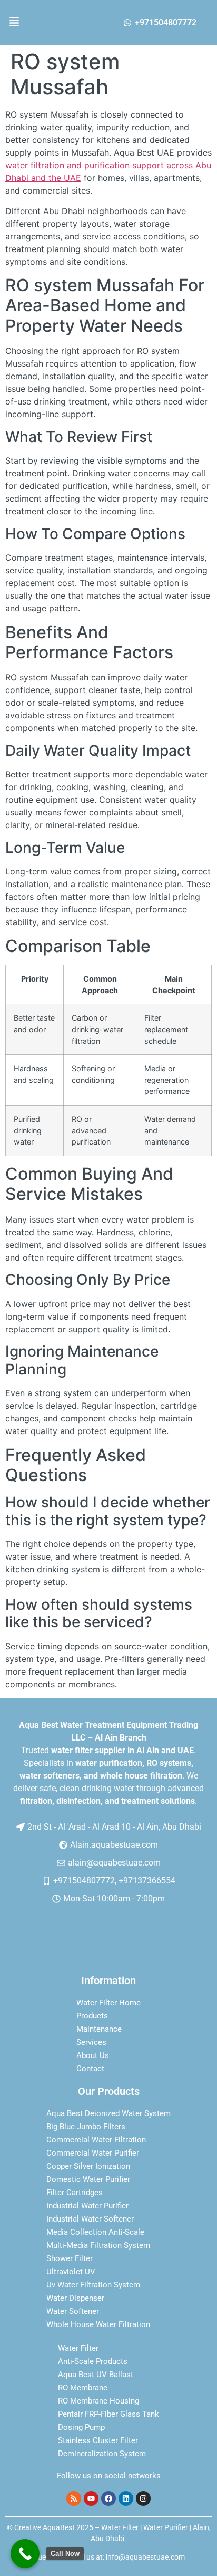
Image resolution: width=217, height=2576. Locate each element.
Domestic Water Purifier (88, 2179)
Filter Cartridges (75, 2193)
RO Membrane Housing (98, 2401)
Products (92, 2016)
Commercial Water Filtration (96, 2140)
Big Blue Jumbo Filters (86, 2127)
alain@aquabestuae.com (114, 1863)
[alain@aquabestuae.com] (61, 1863)
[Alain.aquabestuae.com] (63, 1845)
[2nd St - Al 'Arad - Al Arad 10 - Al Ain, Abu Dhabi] (21, 1827)
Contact (90, 2069)
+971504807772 (166, 22)
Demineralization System (102, 2454)
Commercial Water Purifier (93, 2153)
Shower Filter (70, 2258)
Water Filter (78, 2348)
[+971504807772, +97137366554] (46, 1881)
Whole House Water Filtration (98, 2324)
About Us (93, 2055)
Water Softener (73, 2311)
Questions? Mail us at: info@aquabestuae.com (109, 2557)
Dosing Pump (81, 2427)
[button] (21, 22)
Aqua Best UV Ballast (96, 2375)
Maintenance (99, 2029)
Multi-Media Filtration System (98, 2245)
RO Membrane (83, 2388)
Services (91, 2042)
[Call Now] (25, 2554)
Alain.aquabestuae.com (114, 1845)
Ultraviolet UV (71, 2272)
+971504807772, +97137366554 (114, 1881)
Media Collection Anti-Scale (95, 2232)
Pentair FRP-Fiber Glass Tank (108, 2414)
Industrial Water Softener (90, 2219)
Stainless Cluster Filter (98, 2440)
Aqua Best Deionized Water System (108, 2113)
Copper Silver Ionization (88, 2166)
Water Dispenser (75, 2298)
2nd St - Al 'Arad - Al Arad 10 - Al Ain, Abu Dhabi (114, 1827)
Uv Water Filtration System (93, 2285)
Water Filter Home (108, 2003)
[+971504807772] (127, 23)
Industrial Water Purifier (87, 2206)
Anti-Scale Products (93, 2361)
